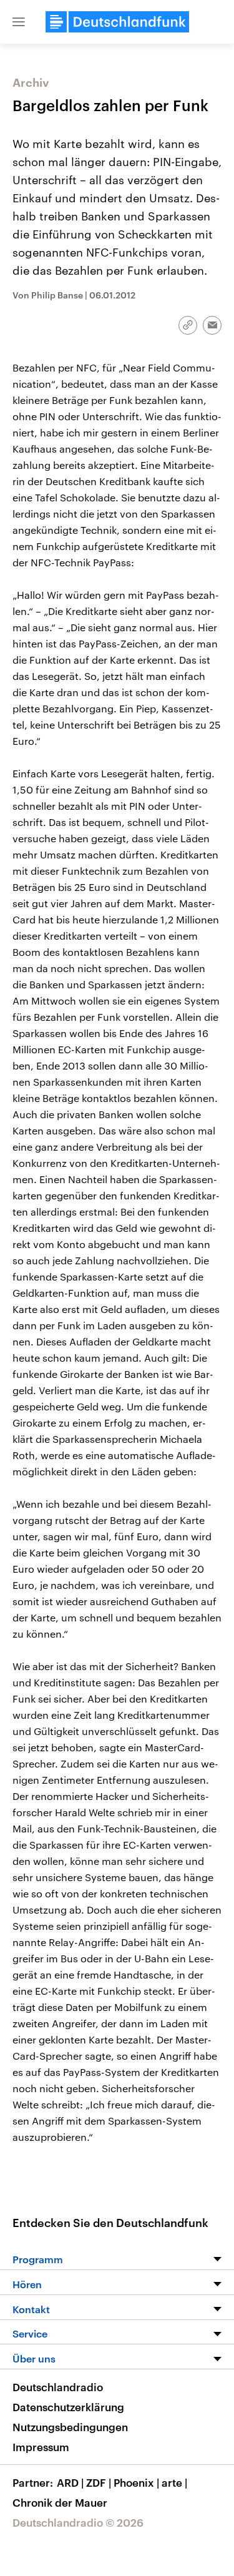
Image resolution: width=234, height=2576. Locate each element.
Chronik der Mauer (60, 2502)
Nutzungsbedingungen (70, 2427)
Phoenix (136, 2482)
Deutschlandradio (58, 2387)
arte (174, 2482)
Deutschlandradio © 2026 (78, 2522)
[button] (19, 22)
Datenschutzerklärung (68, 2407)
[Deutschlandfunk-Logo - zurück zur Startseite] (117, 22)
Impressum (41, 2447)
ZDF (99, 2482)
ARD (70, 2482)
